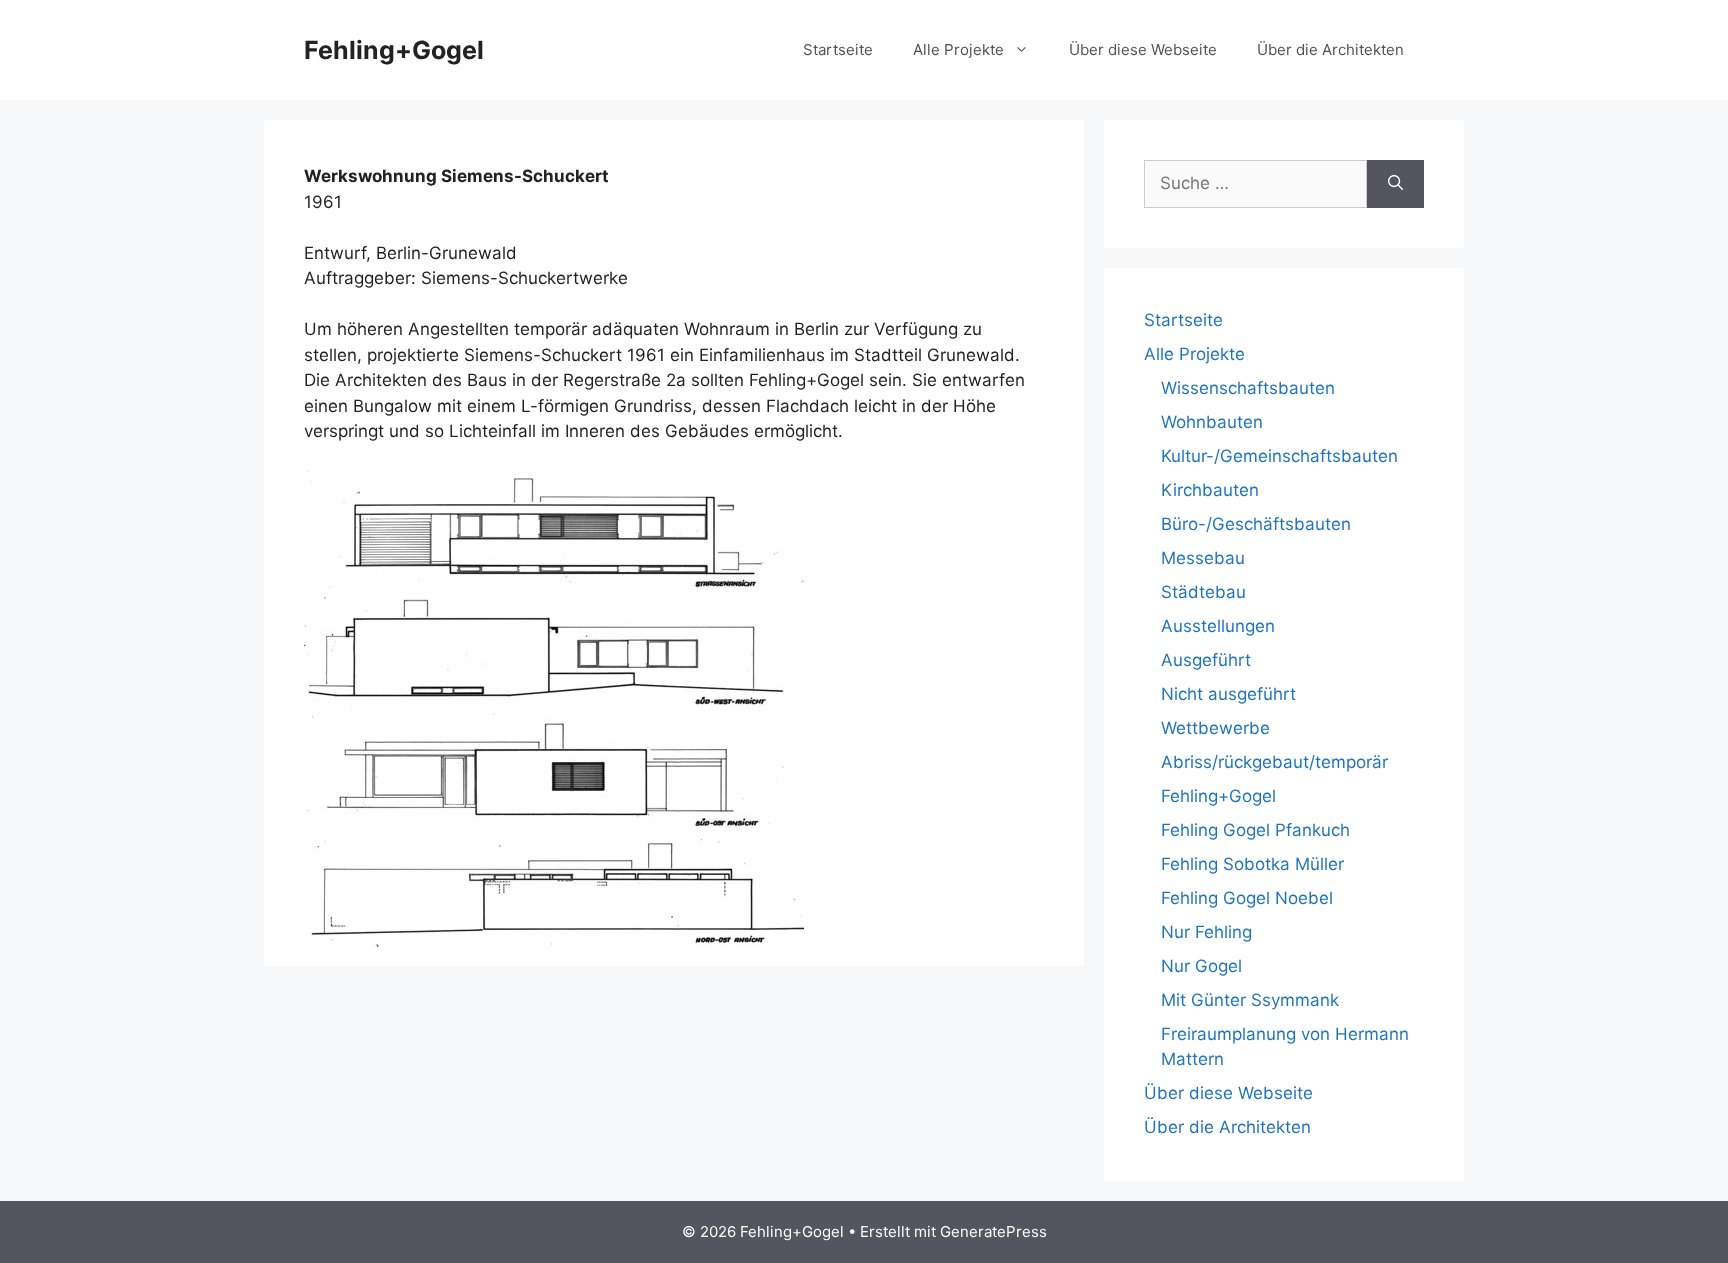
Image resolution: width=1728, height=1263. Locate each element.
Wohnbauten (1212, 422)
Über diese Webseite (1143, 49)
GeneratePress (993, 1231)
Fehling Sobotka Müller (1252, 864)
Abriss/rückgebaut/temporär (1274, 762)
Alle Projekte (958, 49)
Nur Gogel (1201, 966)
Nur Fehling (1206, 932)
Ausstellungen (1218, 626)
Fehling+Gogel (394, 50)
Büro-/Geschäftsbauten (1256, 524)
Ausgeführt (1206, 660)
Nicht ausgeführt (1228, 694)
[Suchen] (1395, 184)
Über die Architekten (1330, 49)
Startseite (838, 49)
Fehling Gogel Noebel (1247, 898)
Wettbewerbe (1215, 728)
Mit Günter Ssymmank (1250, 1000)
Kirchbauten (1210, 490)
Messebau (1203, 558)
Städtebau (1203, 592)
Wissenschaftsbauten (1248, 388)
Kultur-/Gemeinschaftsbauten (1279, 456)
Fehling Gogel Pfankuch (1255, 830)
